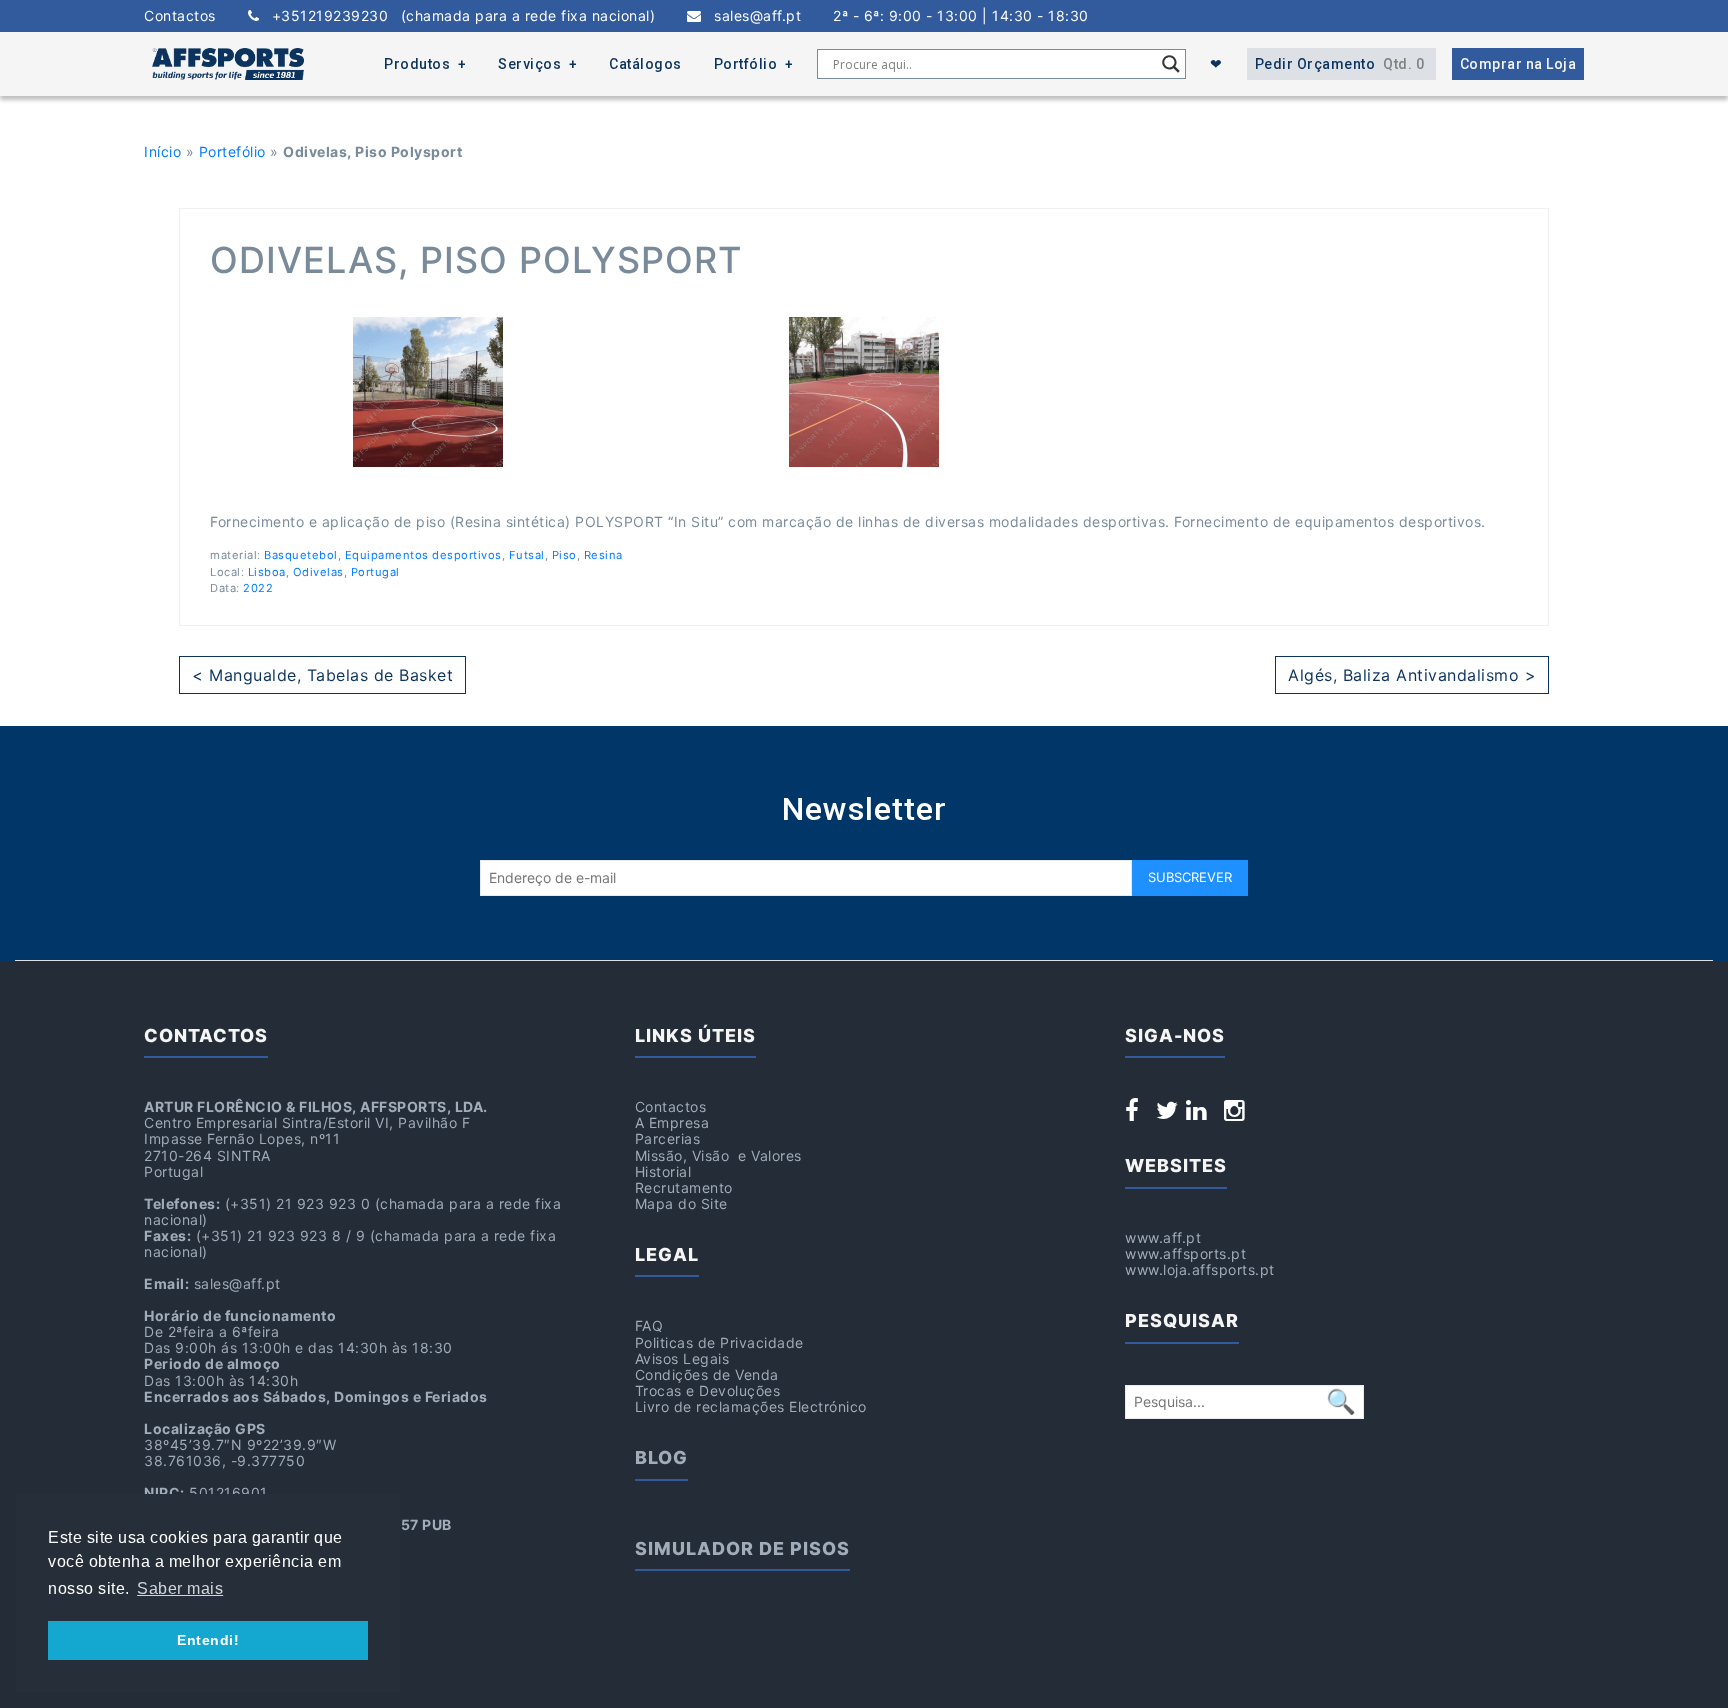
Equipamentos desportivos (423, 555)
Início (162, 151)
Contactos (180, 16)
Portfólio (746, 64)
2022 (258, 588)
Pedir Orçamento (1340, 64)
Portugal (375, 572)
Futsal (527, 555)
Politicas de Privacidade (719, 1342)
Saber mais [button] (180, 1588)
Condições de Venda (707, 1374)
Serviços (529, 64)
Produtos (417, 64)
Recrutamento (684, 1187)
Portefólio (232, 151)
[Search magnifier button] (1171, 64)
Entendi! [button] (208, 1640)
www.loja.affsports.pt (1200, 1269)
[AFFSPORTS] (228, 64)
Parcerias (668, 1138)
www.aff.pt (1163, 1237)
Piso (564, 555)
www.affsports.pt (1185, 1253)
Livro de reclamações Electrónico (751, 1406)
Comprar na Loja (1518, 64)
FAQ (649, 1325)
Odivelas (318, 572)
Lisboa (267, 572)
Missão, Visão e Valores (718, 1155)
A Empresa (672, 1122)
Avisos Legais (682, 1358)
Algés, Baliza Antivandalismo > (1412, 675)
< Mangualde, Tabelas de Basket (322, 675)
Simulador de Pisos (742, 1548)
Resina (603, 555)
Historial (663, 1171)
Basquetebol (301, 555)
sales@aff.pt (751, 16)
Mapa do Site (681, 1203)
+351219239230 (457, 16)
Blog (661, 1457)
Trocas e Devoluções (708, 1390)
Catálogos (645, 64)
